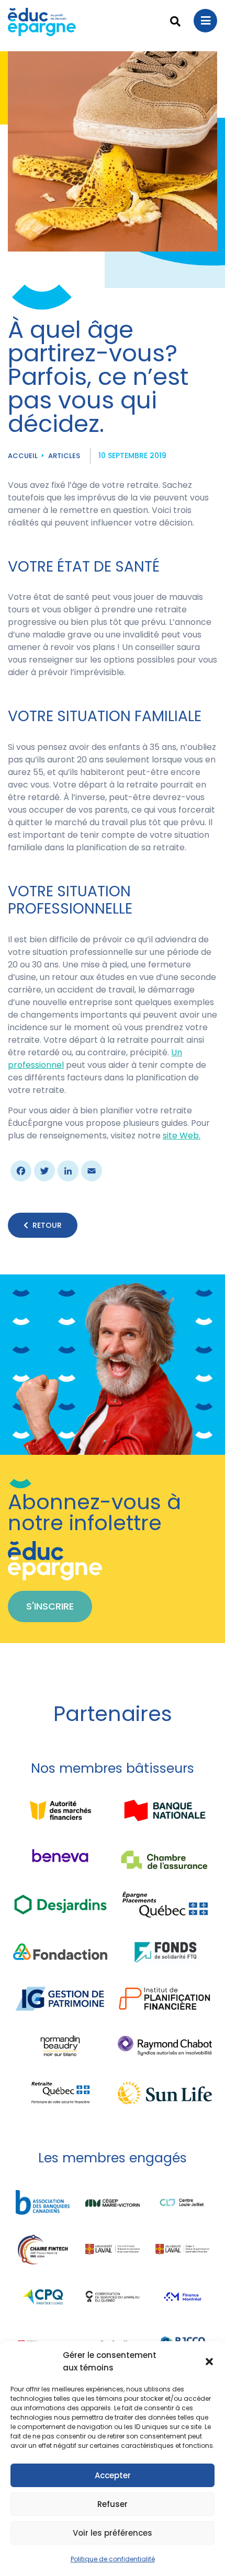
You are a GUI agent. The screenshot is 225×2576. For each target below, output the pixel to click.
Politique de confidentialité (113, 2559)
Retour (47, 1225)
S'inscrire (50, 1606)
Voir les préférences (113, 2533)
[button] (209, 2362)
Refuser (113, 2504)
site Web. (182, 1136)
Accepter (113, 2475)
